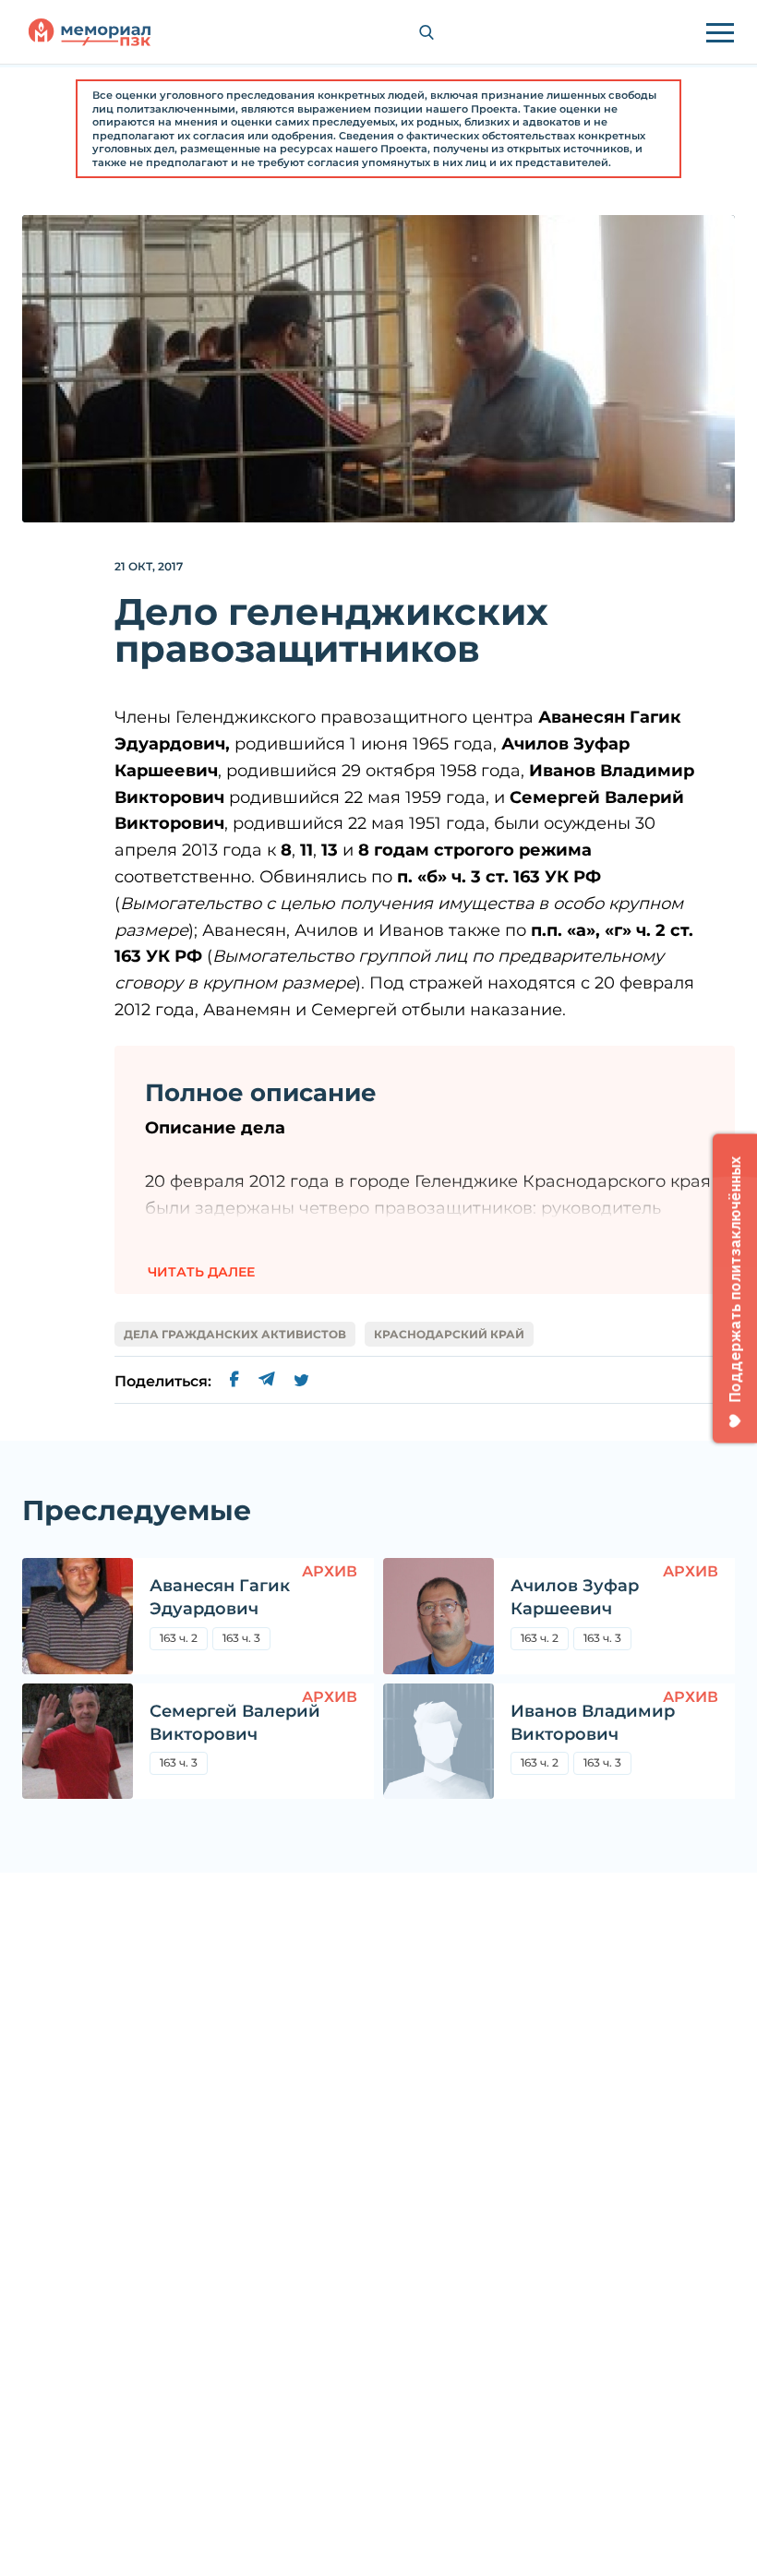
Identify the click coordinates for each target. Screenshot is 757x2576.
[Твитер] (301, 1382)
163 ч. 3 (241, 1638)
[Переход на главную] (90, 32)
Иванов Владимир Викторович (593, 1723)
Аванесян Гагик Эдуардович (220, 1597)
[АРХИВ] (78, 1616)
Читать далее (201, 1272)
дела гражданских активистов (235, 1334)
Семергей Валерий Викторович (235, 1723)
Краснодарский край (449, 1334)
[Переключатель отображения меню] (720, 32)
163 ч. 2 (179, 1638)
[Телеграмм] (266, 1382)
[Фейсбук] (234, 1382)
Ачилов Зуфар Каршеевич (575, 1597)
